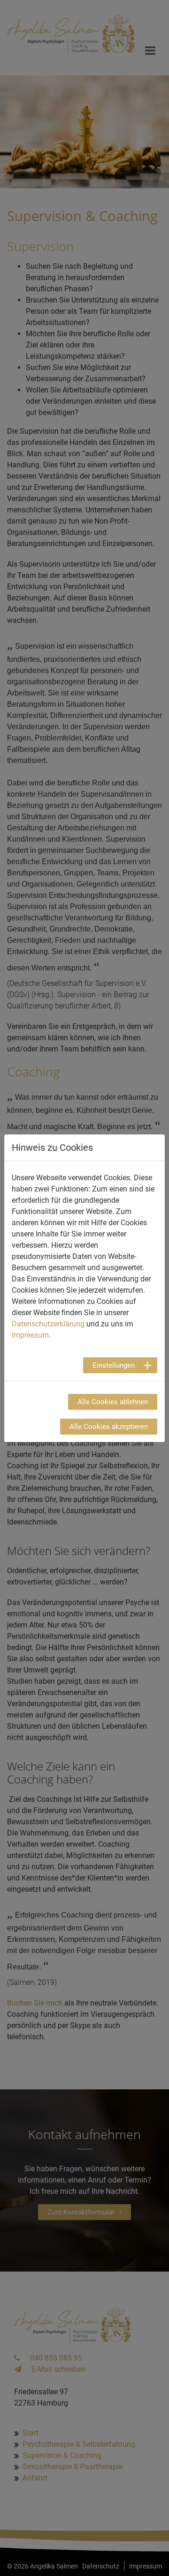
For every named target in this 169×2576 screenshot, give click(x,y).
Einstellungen (114, 1365)
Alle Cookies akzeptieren (109, 1427)
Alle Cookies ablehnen (113, 1402)
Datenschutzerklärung (48, 1324)
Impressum (30, 1335)
